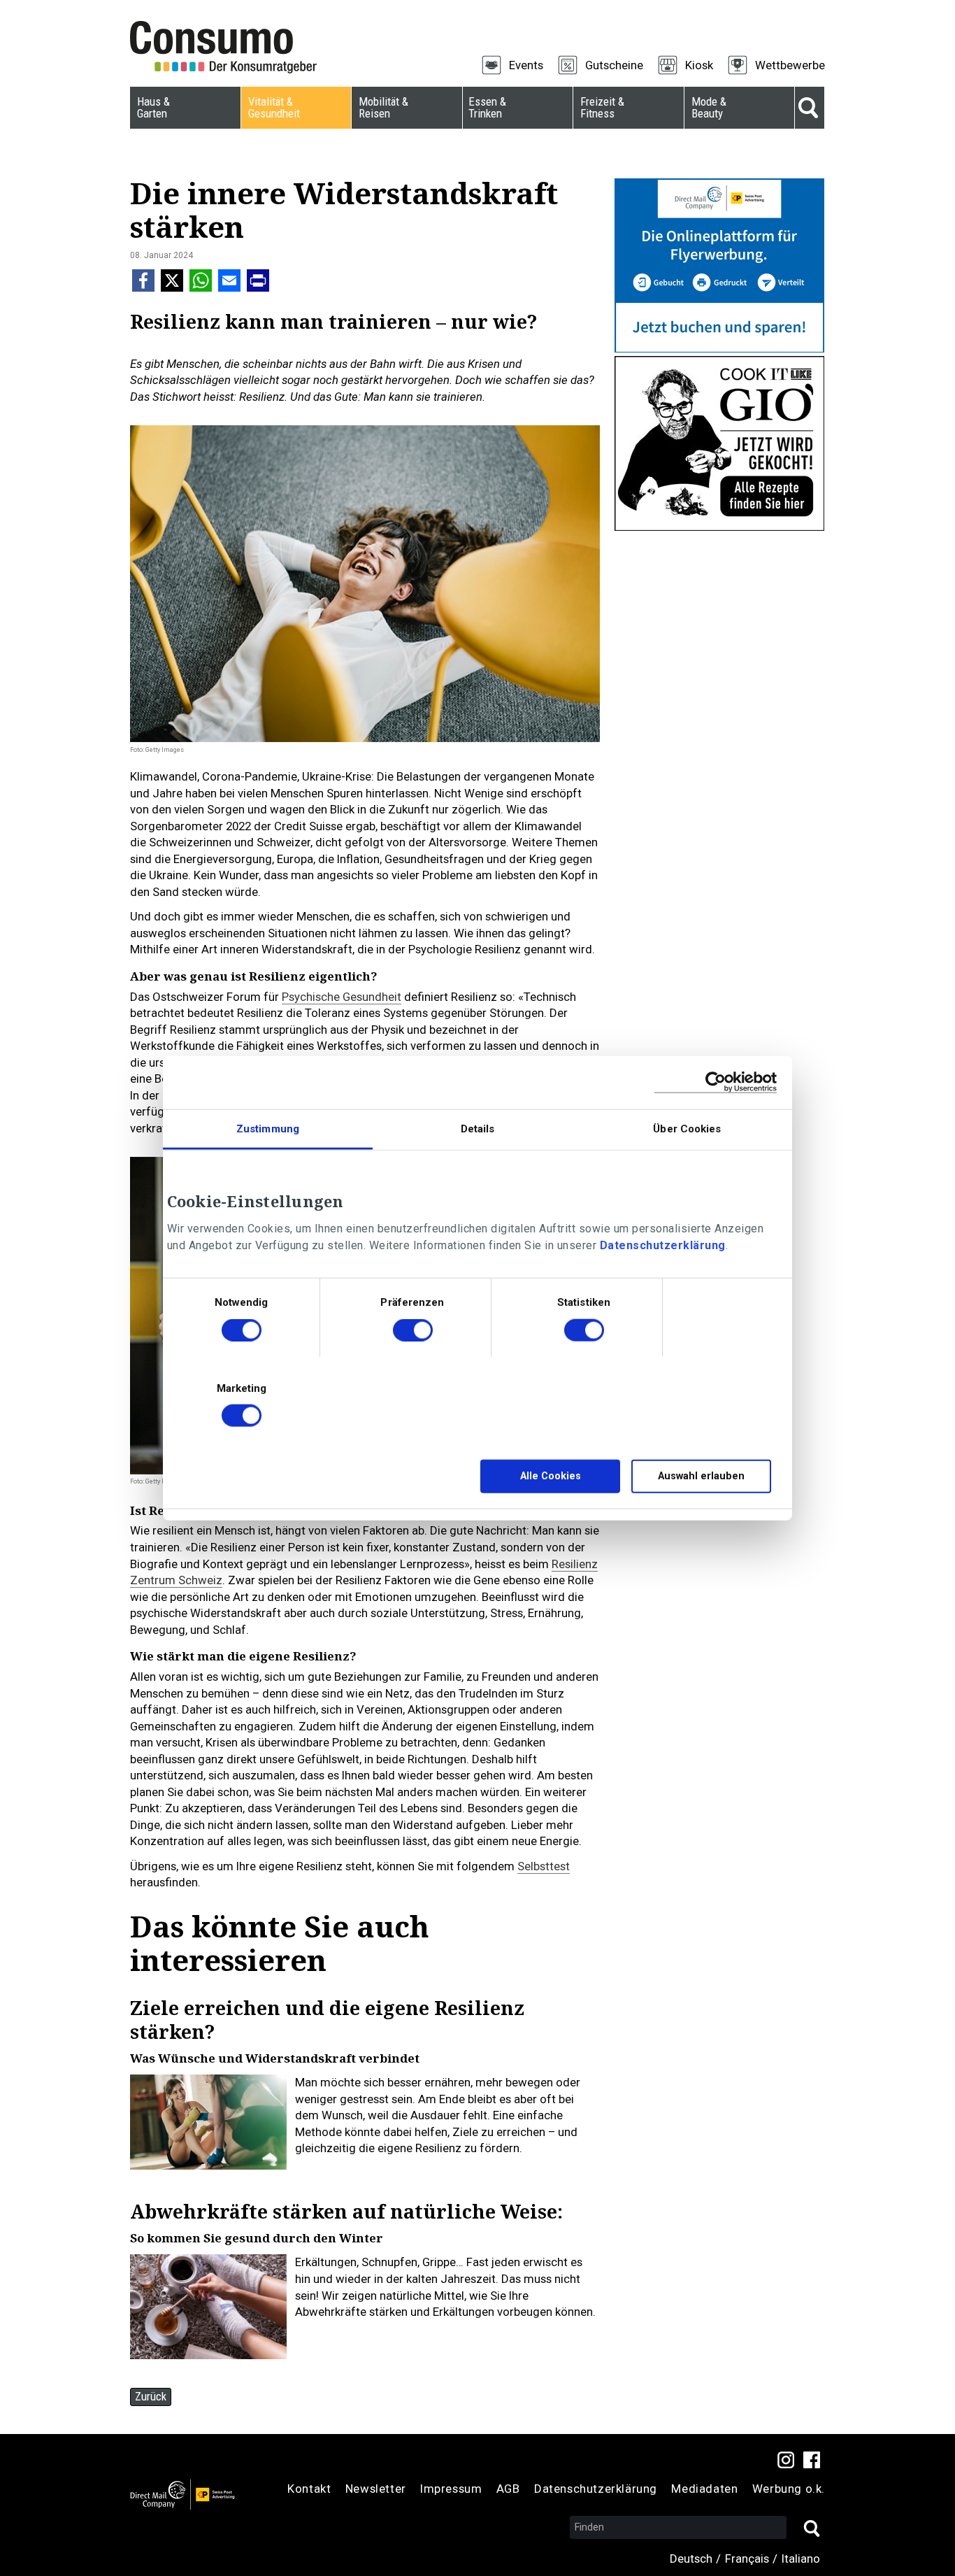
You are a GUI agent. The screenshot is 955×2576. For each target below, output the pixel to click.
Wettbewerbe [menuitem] (790, 65)
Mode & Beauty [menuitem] (709, 107)
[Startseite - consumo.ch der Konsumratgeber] (231, 48)
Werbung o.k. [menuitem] (789, 2489)
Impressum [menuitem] (451, 2489)
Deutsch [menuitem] (691, 2559)
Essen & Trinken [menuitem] (487, 107)
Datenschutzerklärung (663, 1245)
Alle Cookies (551, 1476)
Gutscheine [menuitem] (614, 65)
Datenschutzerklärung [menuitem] (596, 2489)
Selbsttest (544, 1866)
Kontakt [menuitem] (309, 2489)
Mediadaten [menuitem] (704, 2489)
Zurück (151, 2396)
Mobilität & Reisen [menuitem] (383, 107)
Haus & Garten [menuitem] (153, 107)
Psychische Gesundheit (342, 997)
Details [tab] (478, 1128)
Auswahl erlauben (701, 1476)
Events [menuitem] (526, 65)
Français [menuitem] (747, 2559)
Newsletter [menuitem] (376, 2489)
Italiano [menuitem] (801, 2559)
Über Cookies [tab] (687, 1128)
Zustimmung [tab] (268, 1128)
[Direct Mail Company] (182, 2494)
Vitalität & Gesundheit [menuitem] (274, 107)
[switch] (413, 1332)
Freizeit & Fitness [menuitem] (602, 107)
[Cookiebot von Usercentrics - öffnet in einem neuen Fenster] (716, 1082)
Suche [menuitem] (810, 108)
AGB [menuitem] (508, 2489)
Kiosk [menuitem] (699, 65)
